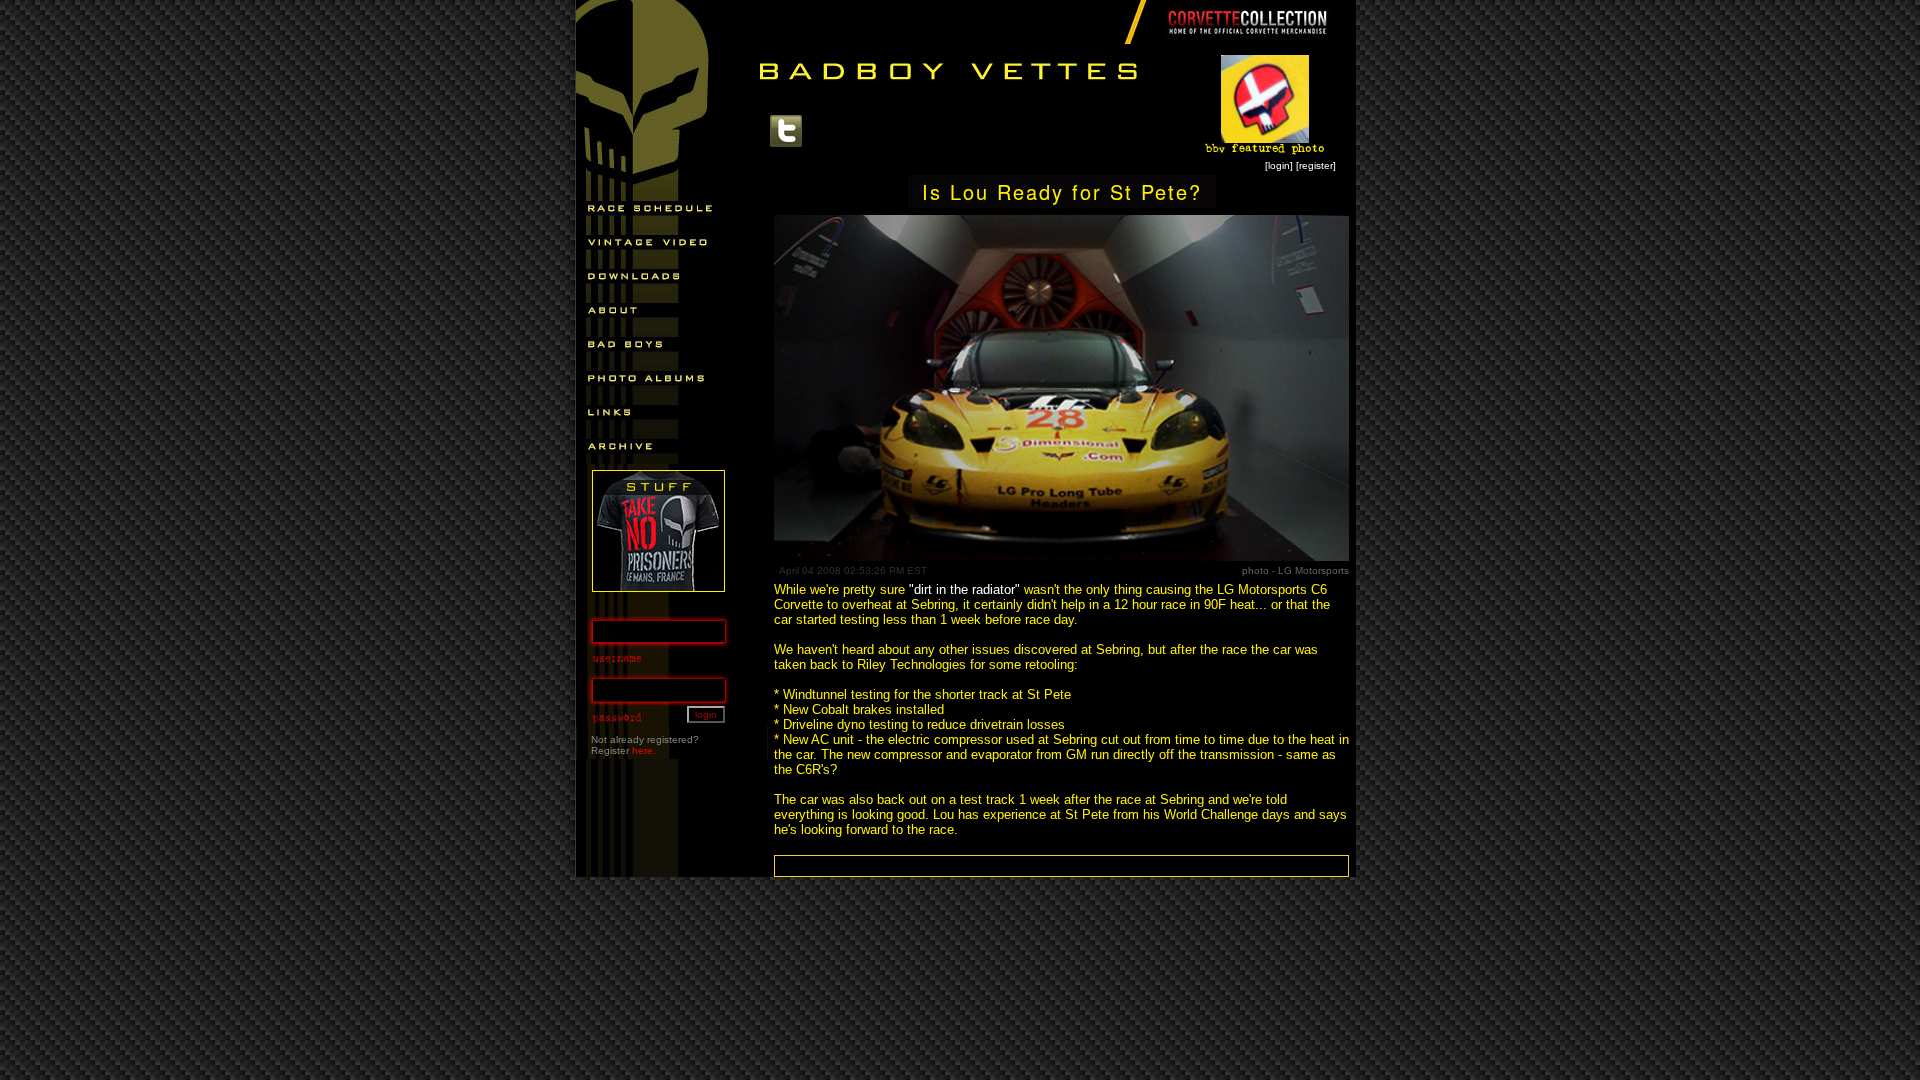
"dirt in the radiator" (964, 589)
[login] (1279, 165)
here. (644, 750)
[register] (1316, 165)
